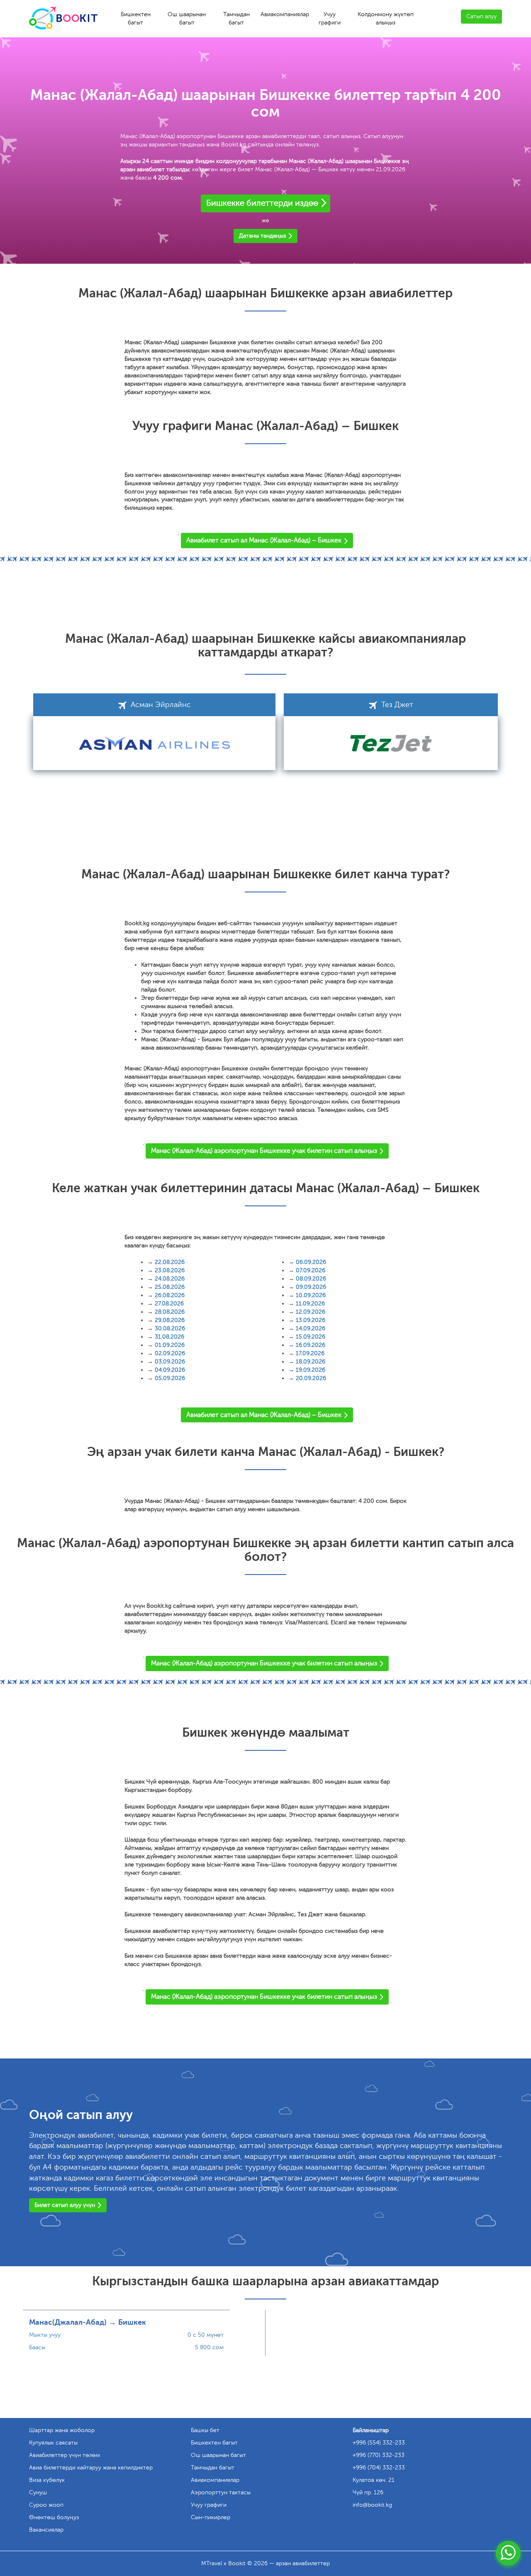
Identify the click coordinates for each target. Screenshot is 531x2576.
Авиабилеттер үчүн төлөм (65, 2455)
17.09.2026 (310, 1353)
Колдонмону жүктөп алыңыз (386, 18)
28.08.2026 (170, 1312)
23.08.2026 (170, 1270)
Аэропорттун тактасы (221, 2492)
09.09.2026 (311, 1287)
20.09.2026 (311, 1378)
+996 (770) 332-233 (379, 2455)
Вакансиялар (46, 2530)
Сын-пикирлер (211, 2517)
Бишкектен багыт (136, 18)
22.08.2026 (170, 1262)
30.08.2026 (170, 1328)
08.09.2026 (311, 1279)
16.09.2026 (311, 1345)
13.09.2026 (311, 1320)
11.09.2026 (310, 1304)
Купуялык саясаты (53, 2443)
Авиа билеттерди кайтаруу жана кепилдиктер (91, 2468)
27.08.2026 (169, 1304)
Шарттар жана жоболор (62, 2430)
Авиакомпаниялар (285, 14)
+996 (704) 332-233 (379, 2468)
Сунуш (38, 2492)
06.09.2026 (311, 1262)
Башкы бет (205, 2430)
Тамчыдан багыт (236, 18)
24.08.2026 (170, 1279)
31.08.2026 (169, 1337)
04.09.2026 (170, 1370)
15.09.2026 (311, 1337)
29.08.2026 (170, 1320)
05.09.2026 (170, 1378)
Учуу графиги (330, 18)
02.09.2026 (170, 1353)
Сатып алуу (481, 16)
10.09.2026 (311, 1295)
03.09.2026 (170, 1362)
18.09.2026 (311, 1362)
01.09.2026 (170, 1345)
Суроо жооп (46, 2505)
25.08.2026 (170, 1287)
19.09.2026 (311, 1370)
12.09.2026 (311, 1312)
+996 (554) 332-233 (379, 2443)
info (372, 2505)
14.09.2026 (311, 1328)
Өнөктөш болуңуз (54, 2517)
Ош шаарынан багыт (187, 18)
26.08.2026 (170, 1295)
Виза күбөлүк (47, 2480)
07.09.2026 (311, 1270)
